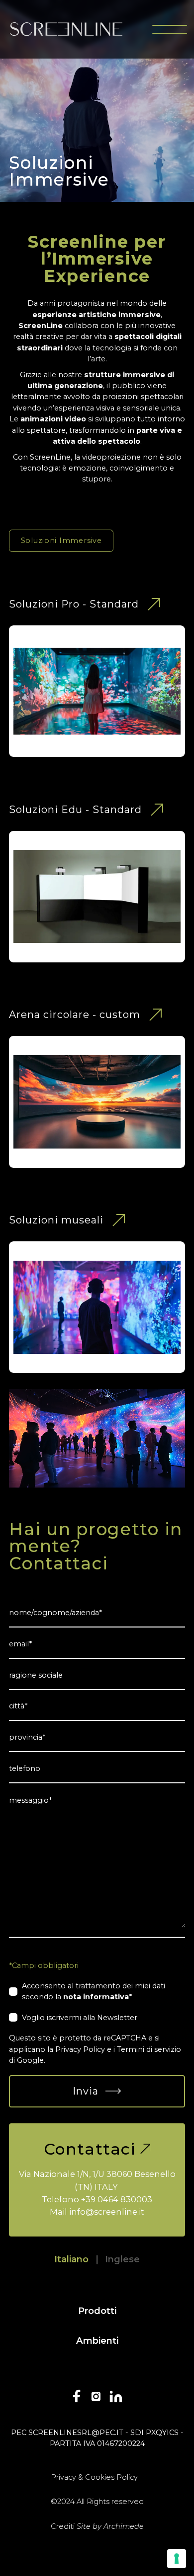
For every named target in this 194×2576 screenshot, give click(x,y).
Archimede (124, 2526)
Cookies (100, 2477)
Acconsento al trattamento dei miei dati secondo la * (94, 1991)
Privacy (63, 2477)
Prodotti (97, 2311)
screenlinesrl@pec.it (76, 2433)
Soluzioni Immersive (61, 541)
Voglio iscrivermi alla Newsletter (80, 2018)
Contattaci (90, 2149)
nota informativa (96, 1997)
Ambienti (97, 2340)
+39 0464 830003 (117, 2199)
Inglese (122, 2259)
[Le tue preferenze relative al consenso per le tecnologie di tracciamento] (177, 2559)
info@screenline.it (107, 2212)
